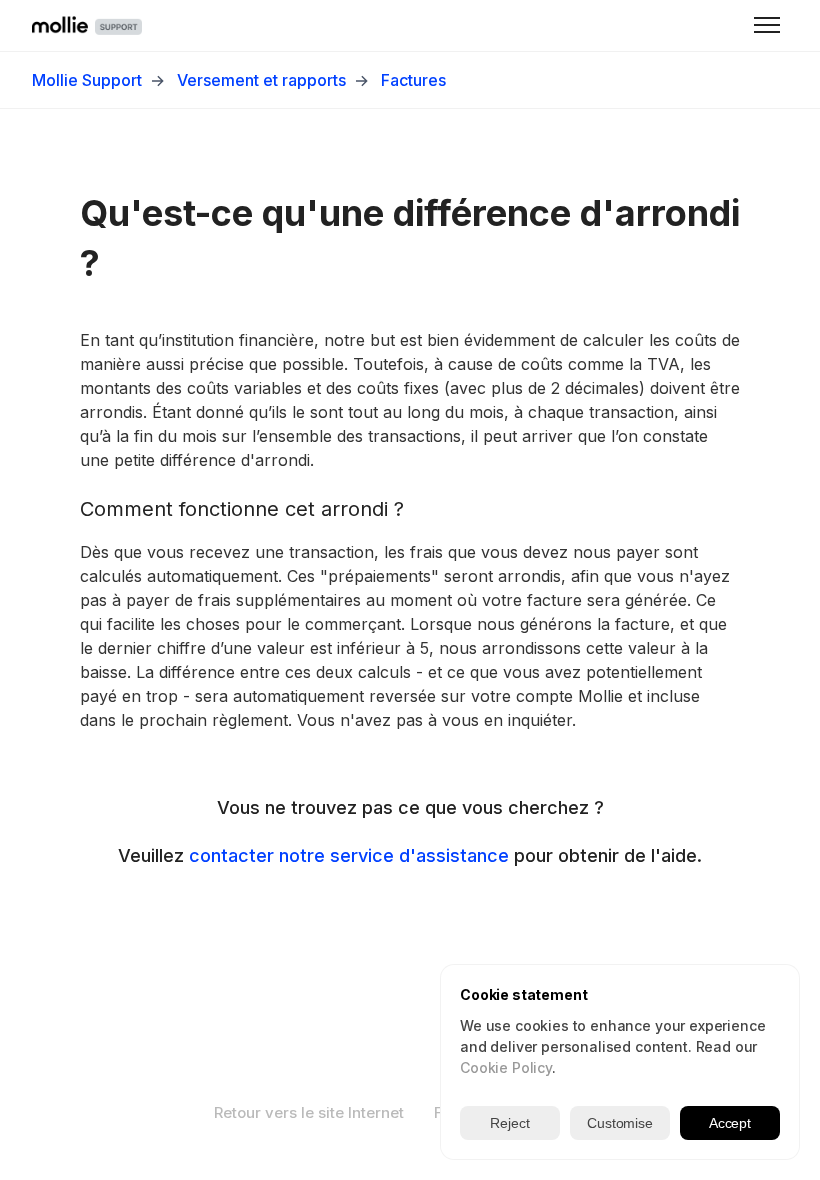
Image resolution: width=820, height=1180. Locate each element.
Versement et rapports (261, 80)
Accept (730, 1123)
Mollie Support (87, 80)
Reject (509, 1123)
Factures (413, 80)
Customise (620, 1123)
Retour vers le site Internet (309, 1112)
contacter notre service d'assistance (349, 855)
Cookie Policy (506, 1067)
